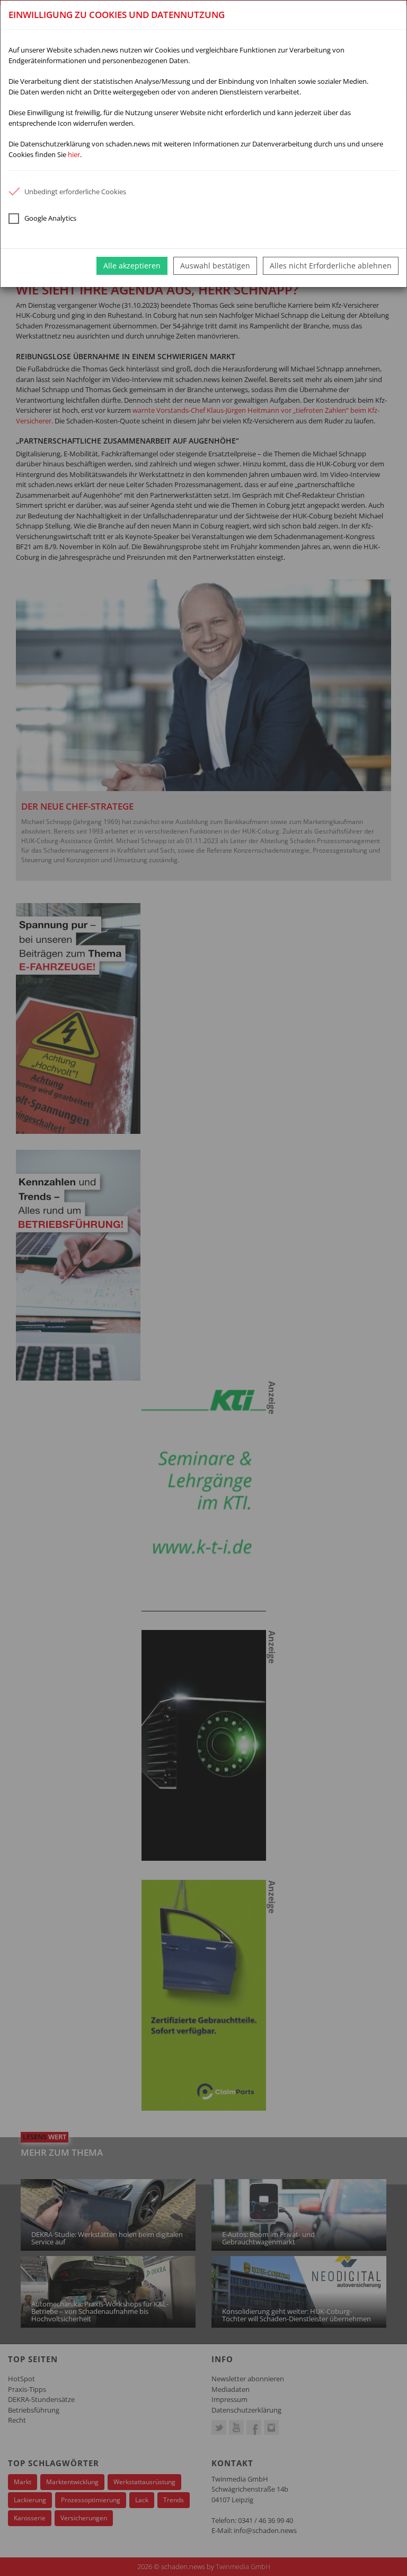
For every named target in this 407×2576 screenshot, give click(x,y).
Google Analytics (50, 218)
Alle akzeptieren (132, 266)
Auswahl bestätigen (215, 266)
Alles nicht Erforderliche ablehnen (331, 266)
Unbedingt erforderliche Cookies (75, 192)
